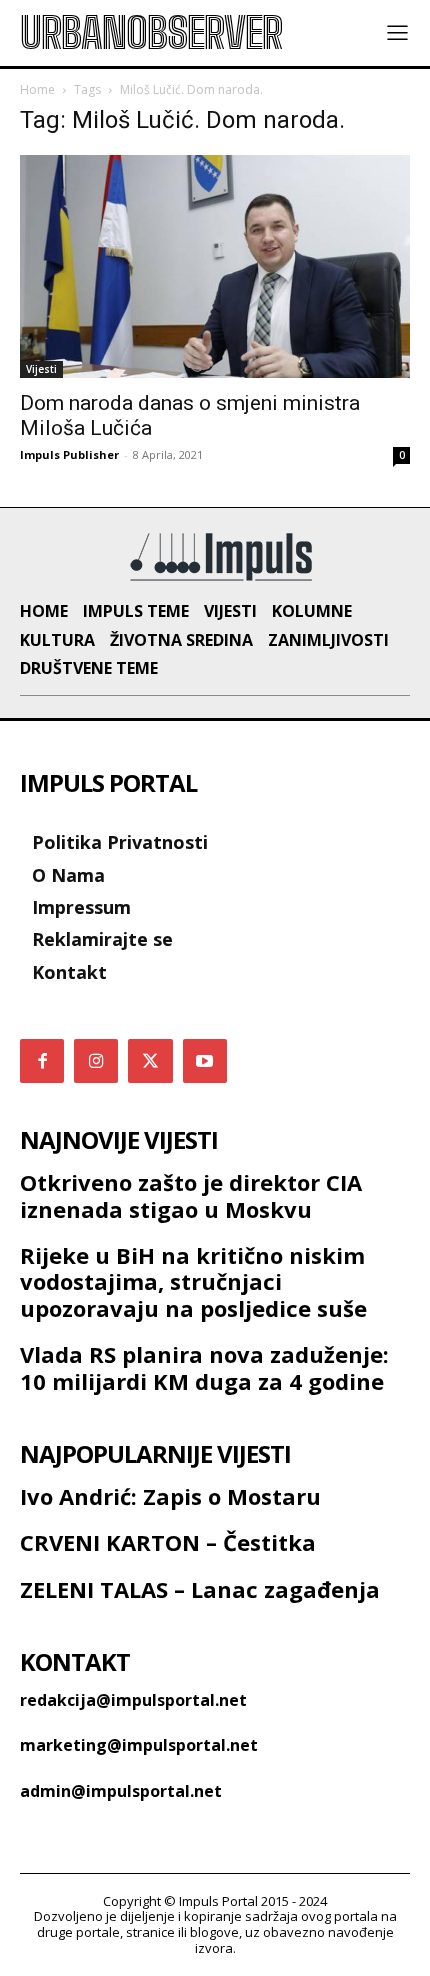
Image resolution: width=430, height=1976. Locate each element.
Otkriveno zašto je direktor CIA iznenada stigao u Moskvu (191, 1195)
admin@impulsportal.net (121, 1791)
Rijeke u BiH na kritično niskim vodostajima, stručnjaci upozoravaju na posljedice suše (193, 1281)
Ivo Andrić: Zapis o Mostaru (170, 1496)
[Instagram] (96, 1061)
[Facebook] (42, 1061)
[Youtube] (205, 1061)
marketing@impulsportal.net (139, 1745)
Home (37, 89)
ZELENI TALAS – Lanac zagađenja (200, 1589)
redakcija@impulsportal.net (133, 1700)
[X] (150, 1061)
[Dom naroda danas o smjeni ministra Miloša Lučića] (215, 266)
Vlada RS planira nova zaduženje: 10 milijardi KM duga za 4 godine (204, 1367)
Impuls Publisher (69, 454)
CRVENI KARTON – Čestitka (168, 1542)
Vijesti (41, 369)
